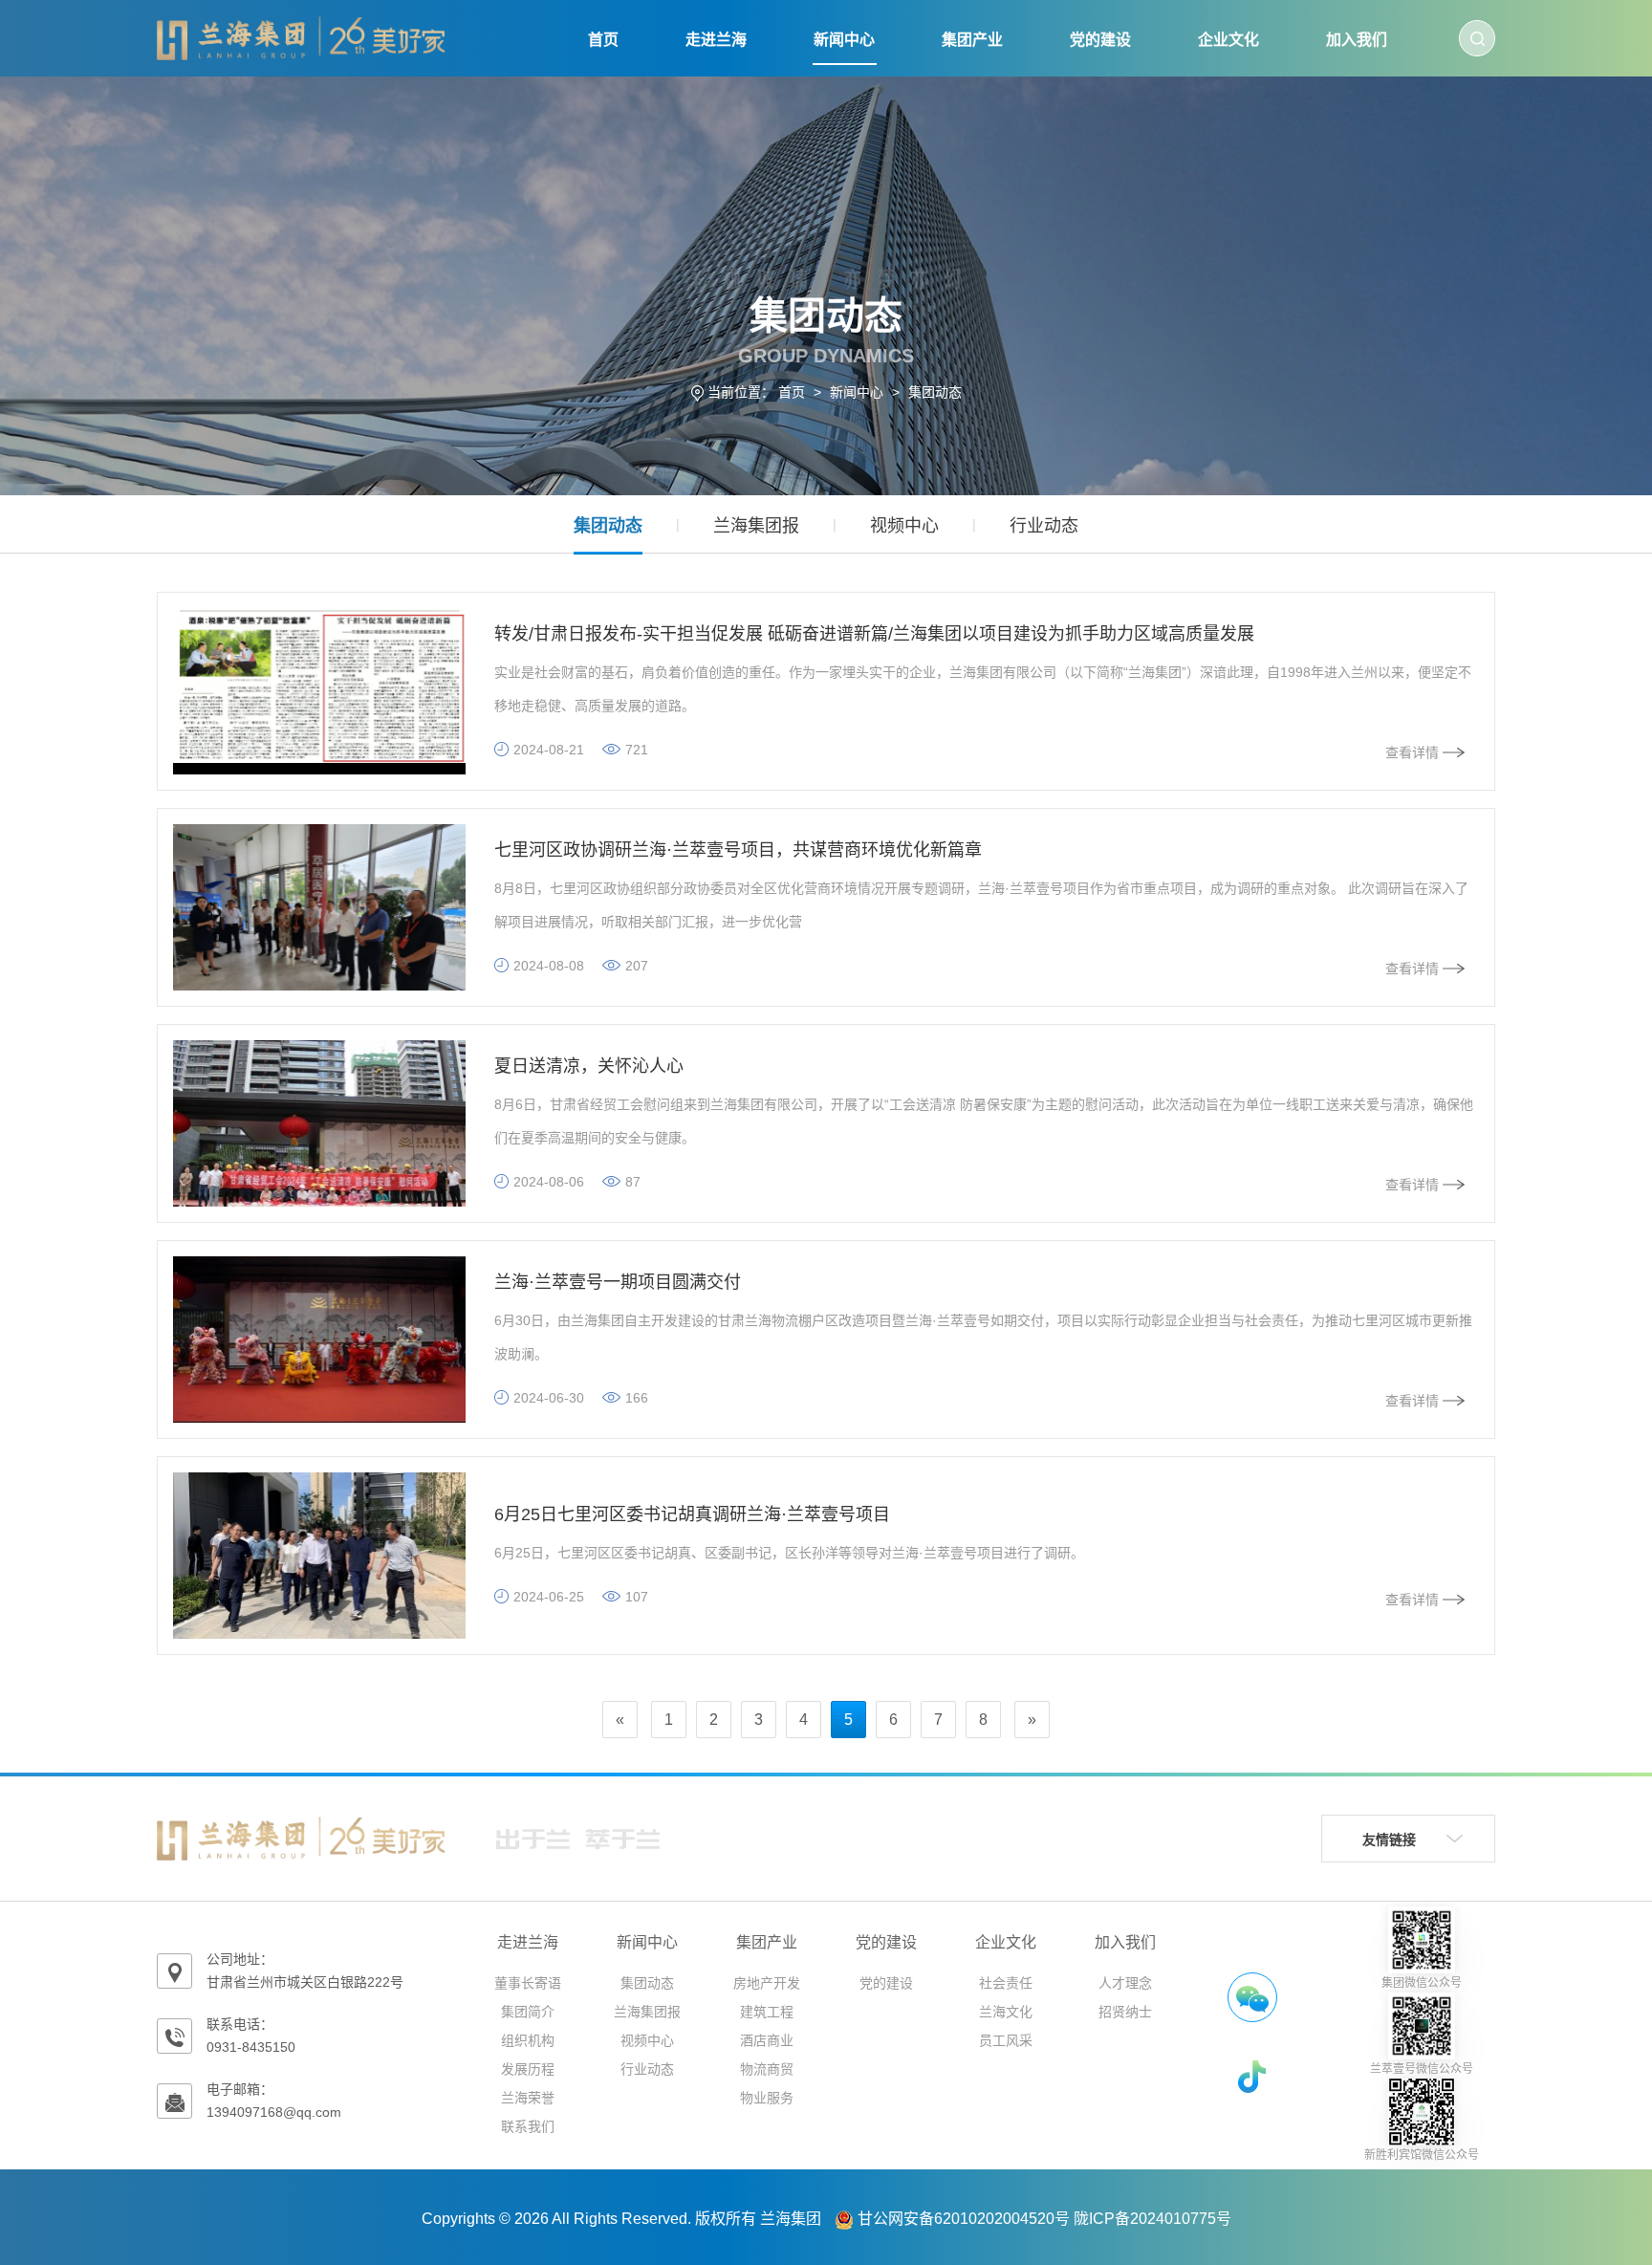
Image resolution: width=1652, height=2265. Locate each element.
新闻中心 (844, 40)
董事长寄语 (528, 1983)
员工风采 (1006, 2040)
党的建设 (1100, 40)
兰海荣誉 (528, 2098)
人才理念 (1125, 1983)
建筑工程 (767, 2012)
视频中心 (904, 526)
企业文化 (1228, 40)
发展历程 (528, 2069)
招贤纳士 (1125, 2012)
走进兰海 (716, 40)
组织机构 (528, 2040)
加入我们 (1357, 40)
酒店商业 (767, 2040)
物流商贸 (767, 2069)
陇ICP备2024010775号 (1152, 2219)
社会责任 (1006, 1983)
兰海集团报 (756, 526)
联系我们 (528, 2126)
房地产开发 (767, 1983)
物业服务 (767, 2098)
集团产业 (972, 40)
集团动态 (935, 392)
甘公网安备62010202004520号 (964, 2219)
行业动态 (1044, 526)
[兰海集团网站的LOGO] (301, 37)
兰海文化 (1006, 2012)
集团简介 (528, 2012)
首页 (603, 40)
